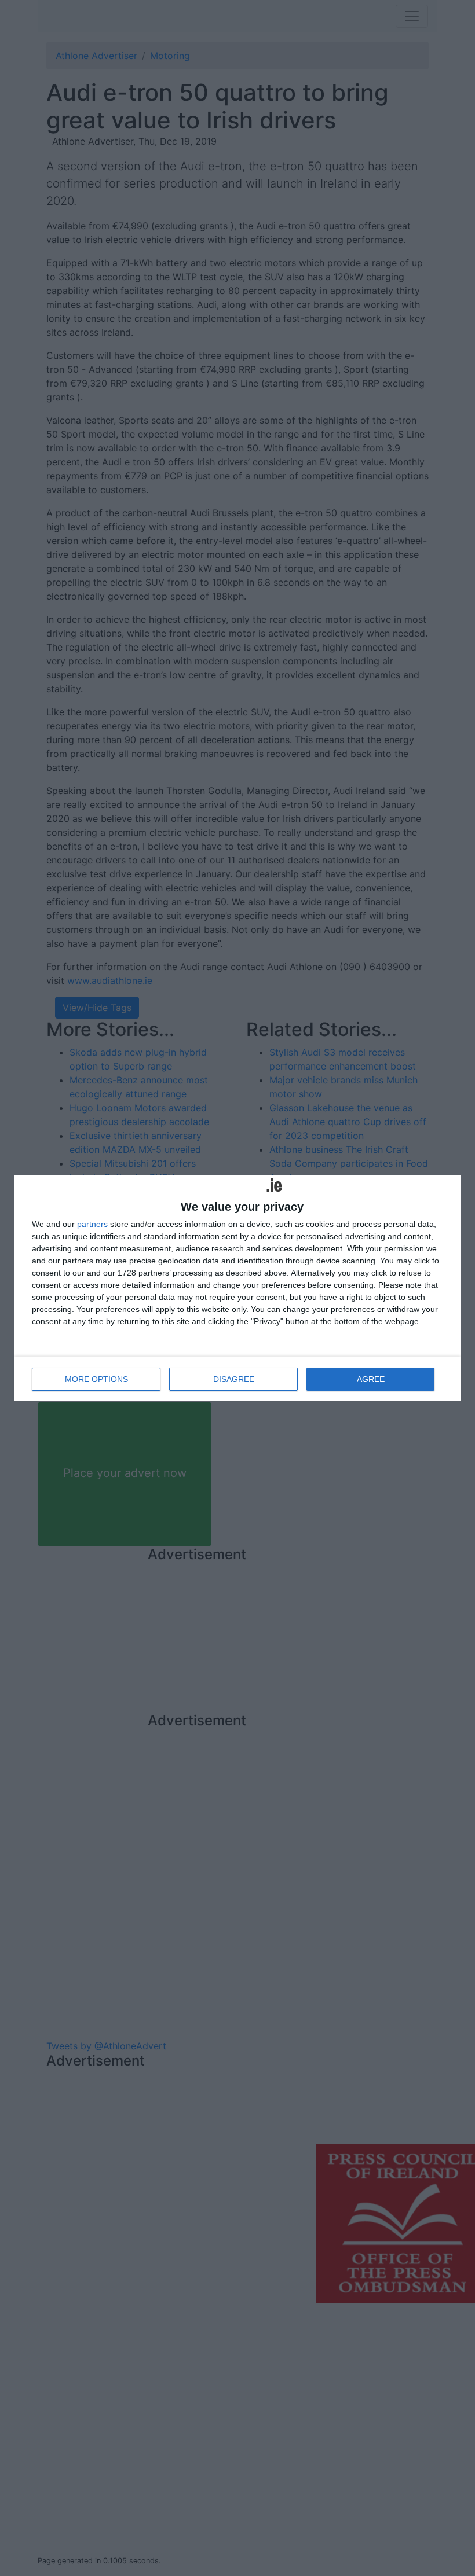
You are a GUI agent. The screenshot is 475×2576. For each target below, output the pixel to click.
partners (92, 1224)
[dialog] (237, 1288)
